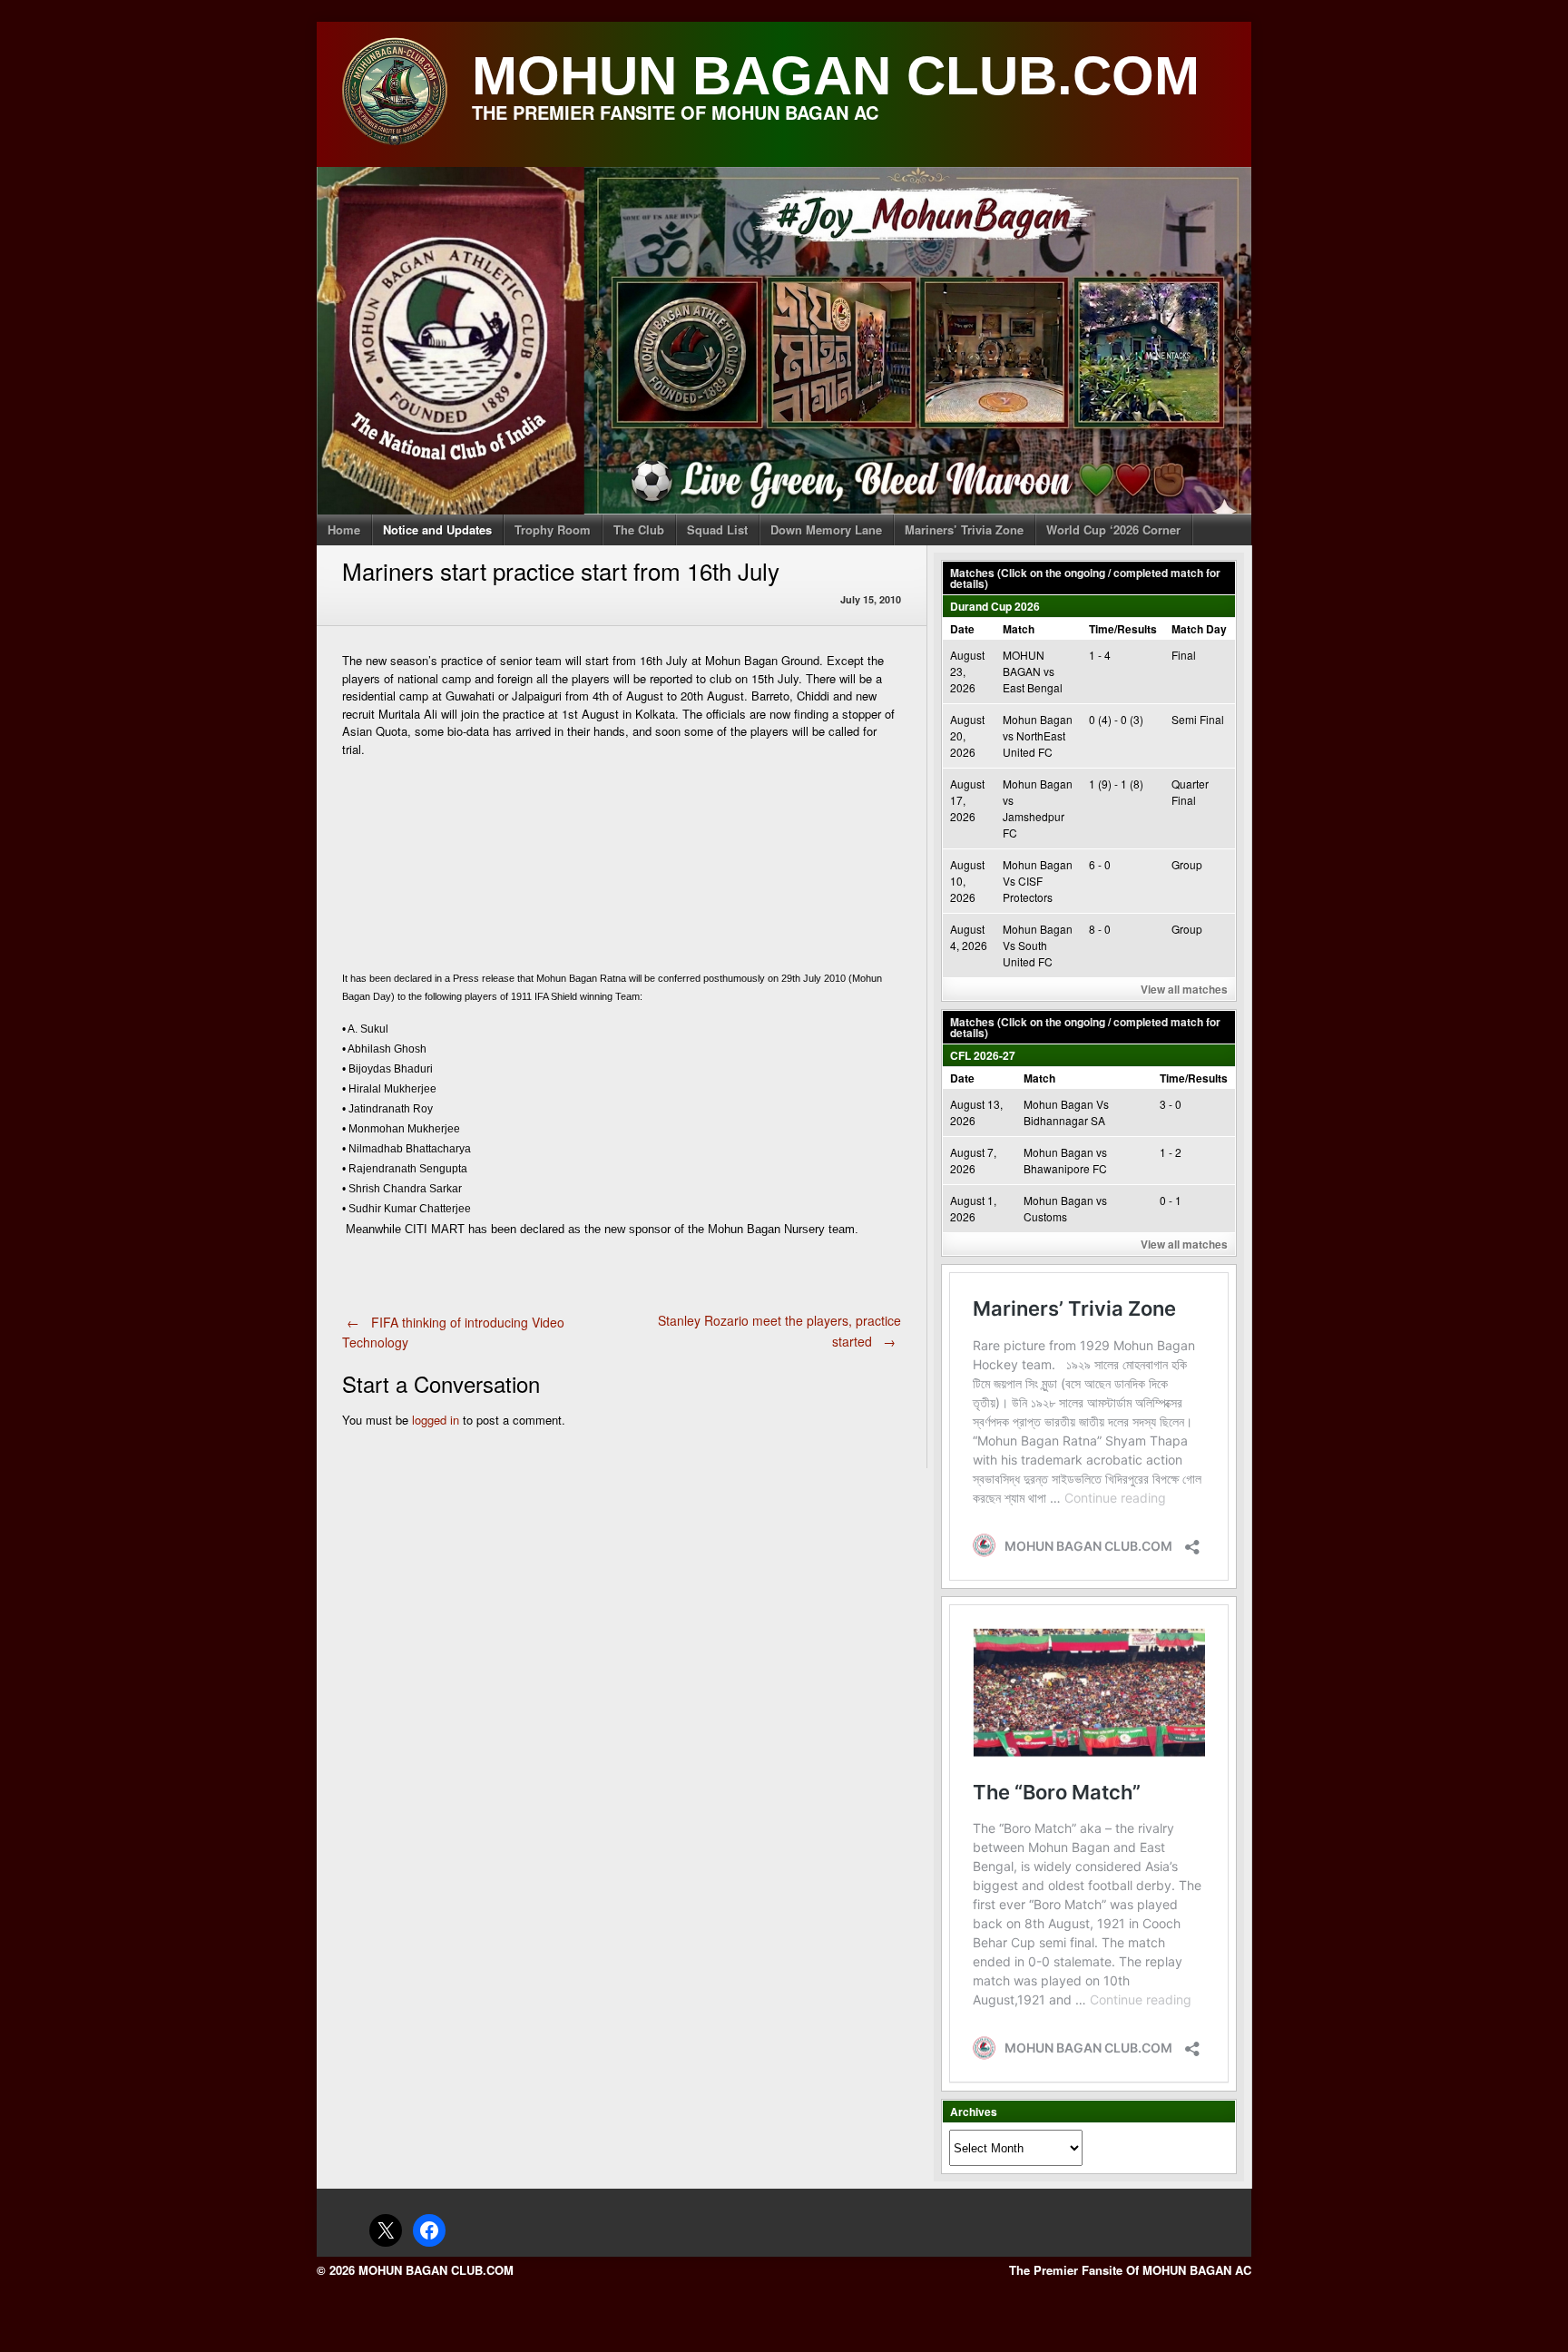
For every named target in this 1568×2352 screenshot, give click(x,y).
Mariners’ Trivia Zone (964, 529)
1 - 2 (1171, 1152)
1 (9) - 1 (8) (1116, 784)
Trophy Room (553, 529)
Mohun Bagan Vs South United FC (1038, 945)
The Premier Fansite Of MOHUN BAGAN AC (1130, 2270)
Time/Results (1123, 629)
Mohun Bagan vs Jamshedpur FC (1038, 808)
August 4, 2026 (969, 937)
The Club (639, 529)
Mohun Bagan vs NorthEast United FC (1038, 735)
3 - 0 (1171, 1104)
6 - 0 (1100, 864)
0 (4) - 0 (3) (1116, 719)
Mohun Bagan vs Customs (1065, 1208)
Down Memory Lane (826, 529)
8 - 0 (1100, 929)
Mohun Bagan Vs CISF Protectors (1038, 881)
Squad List (717, 529)
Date (962, 629)
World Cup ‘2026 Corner (1113, 529)
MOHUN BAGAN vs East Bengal (1033, 671)
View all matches (1184, 989)
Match (1019, 629)
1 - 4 (1100, 655)
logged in (436, 1420)
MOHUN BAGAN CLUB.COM (836, 76)
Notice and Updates (437, 529)
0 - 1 (1171, 1200)
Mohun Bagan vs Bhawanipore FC (1065, 1160)
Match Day (1199, 629)
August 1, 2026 (973, 1208)
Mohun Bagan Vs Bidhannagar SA (1066, 1112)
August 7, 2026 (973, 1160)
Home (344, 529)
